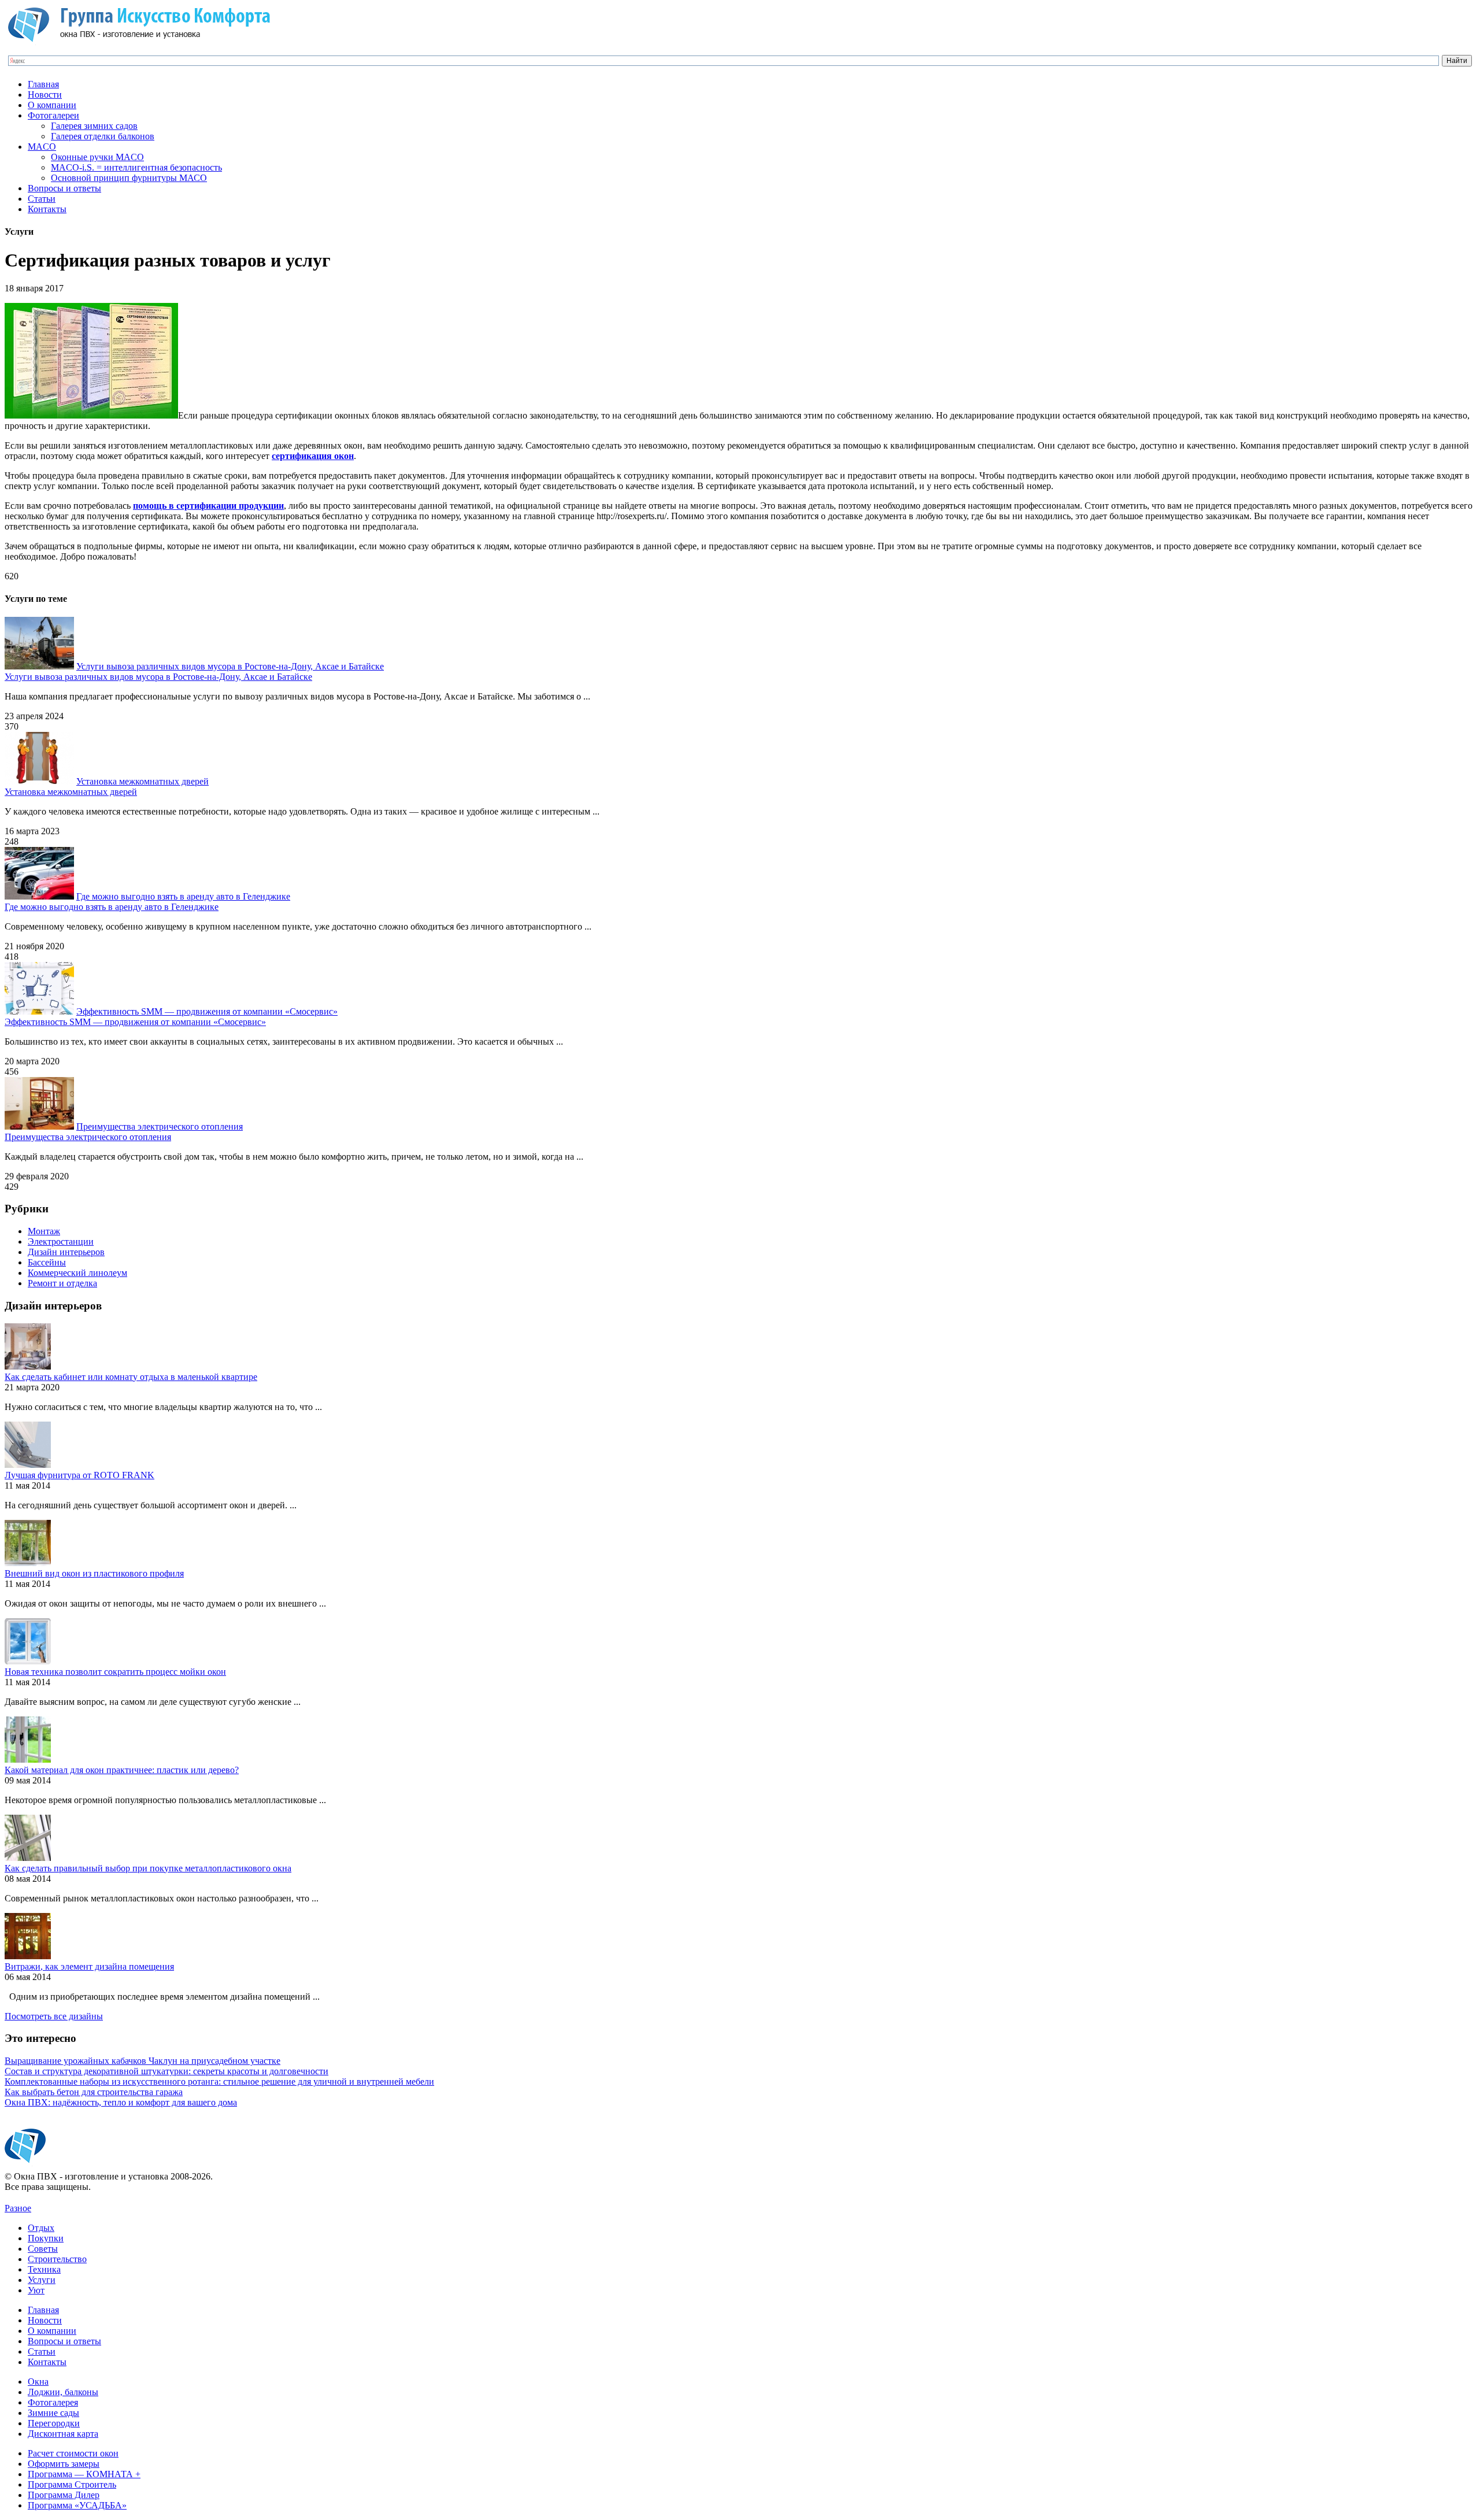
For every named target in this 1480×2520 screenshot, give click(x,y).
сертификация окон (313, 456)
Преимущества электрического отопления (160, 1126)
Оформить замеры (64, 2464)
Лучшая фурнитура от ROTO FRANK (79, 1475)
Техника (44, 2269)
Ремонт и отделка (62, 1283)
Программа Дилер (64, 2495)
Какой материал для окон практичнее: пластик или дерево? (122, 1770)
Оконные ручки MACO (97, 157)
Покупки (46, 2238)
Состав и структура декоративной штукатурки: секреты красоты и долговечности (166, 2071)
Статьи (42, 199)
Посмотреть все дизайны (54, 2016)
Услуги (42, 2280)
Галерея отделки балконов (103, 136)
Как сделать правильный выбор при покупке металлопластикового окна (148, 1868)
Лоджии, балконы (63, 2392)
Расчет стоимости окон (73, 2453)
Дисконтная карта (63, 2434)
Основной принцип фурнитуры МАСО (129, 178)
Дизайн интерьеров (66, 1252)
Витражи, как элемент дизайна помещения (89, 1966)
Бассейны (47, 1262)
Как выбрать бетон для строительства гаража (94, 2092)
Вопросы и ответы (64, 188)
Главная (43, 84)
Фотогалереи (53, 115)
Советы (43, 2249)
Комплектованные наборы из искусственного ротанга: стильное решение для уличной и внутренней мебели (219, 2082)
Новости (45, 95)
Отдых (41, 2228)
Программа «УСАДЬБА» (77, 2505)
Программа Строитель (72, 2484)
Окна (38, 2382)
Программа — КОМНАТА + (84, 2474)
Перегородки (54, 2423)
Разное (18, 2208)
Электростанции (61, 1242)
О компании (52, 105)
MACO (42, 147)
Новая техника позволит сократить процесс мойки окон (115, 1672)
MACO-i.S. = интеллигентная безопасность (136, 167)
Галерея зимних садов (94, 126)
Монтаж (44, 1231)
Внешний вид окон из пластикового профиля (94, 1573)
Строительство (57, 2259)
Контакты (47, 209)
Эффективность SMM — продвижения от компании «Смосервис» (207, 1011)
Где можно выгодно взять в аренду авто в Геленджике (183, 896)
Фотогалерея (53, 2402)
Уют (36, 2290)
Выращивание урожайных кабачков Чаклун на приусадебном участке (143, 2061)
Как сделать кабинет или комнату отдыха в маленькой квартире (131, 1377)
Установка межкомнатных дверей (143, 781)
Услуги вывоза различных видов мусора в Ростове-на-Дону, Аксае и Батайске (230, 666)
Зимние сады (53, 2413)
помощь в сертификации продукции (208, 506)
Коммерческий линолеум (77, 1273)
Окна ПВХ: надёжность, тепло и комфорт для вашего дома (121, 2102)
